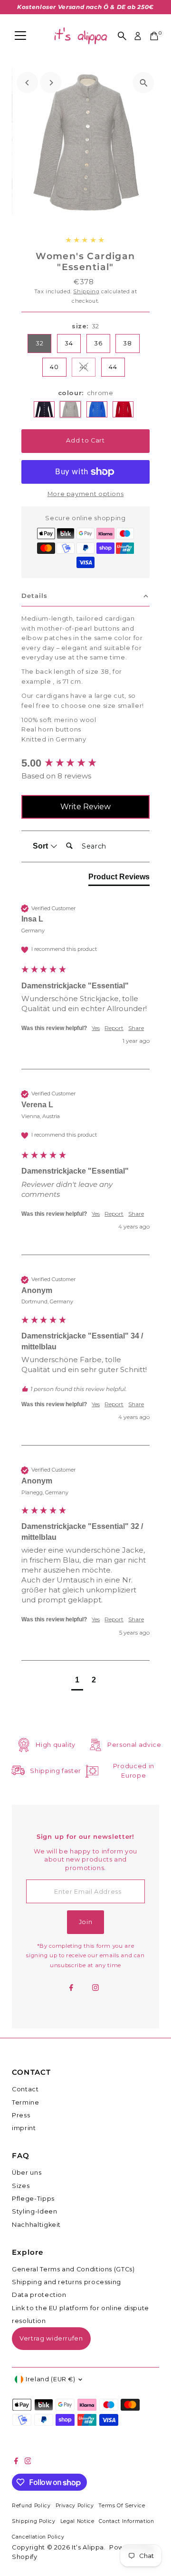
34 (69, 343)
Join (86, 1922)
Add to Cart (85, 440)
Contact (25, 2089)
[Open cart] (154, 36)
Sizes (21, 2186)
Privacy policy (75, 2506)
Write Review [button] (85, 807)
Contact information (126, 2521)
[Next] (51, 83)
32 (39, 343)
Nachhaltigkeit (36, 2225)
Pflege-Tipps (33, 2199)
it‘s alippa (88, 2547)
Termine (25, 2102)
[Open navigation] (20, 36)
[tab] (119, 879)
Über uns (27, 2173)
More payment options (86, 494)
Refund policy (31, 2506)
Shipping (86, 291)
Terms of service (122, 2506)
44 (113, 367)
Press (21, 2115)
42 (88, 368)
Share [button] (136, 1028)
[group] (85, 764)
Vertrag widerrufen (51, 2338)
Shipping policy (34, 2521)
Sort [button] (41, 846)
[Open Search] (122, 36)
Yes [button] (96, 1028)
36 (98, 343)
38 (127, 343)
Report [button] (114, 1028)
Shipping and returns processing (66, 2282)
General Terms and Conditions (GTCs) (73, 2269)
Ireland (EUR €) (51, 2379)
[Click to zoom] (144, 83)
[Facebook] (71, 1988)
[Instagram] (95, 1988)
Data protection (39, 2295)
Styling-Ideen (34, 2211)
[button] (77, 1681)
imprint (24, 2128)
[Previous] (27, 83)
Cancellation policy (38, 2537)
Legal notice (77, 2521)
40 (54, 367)
